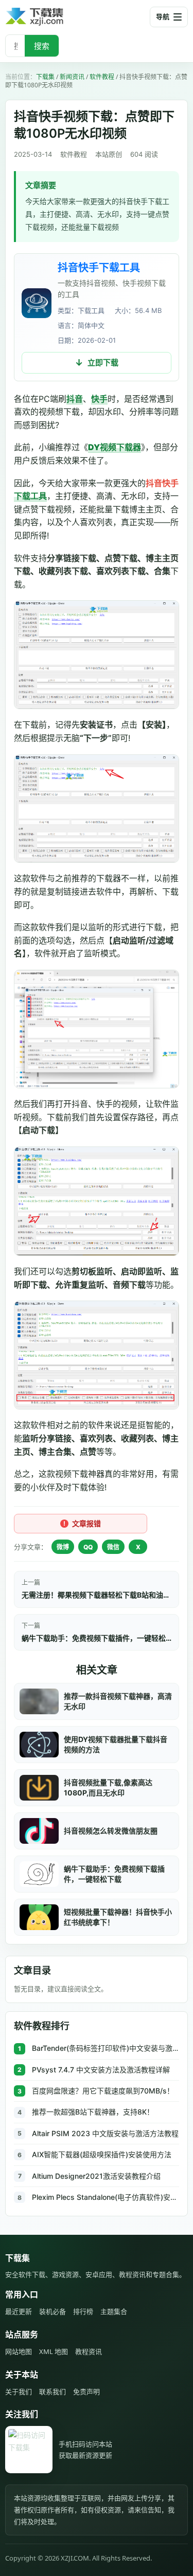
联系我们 (52, 2392)
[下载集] (51, 17)
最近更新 (19, 2311)
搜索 (42, 46)
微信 (113, 1547)
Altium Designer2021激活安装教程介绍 (96, 2176)
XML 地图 (54, 2351)
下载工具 (30, 496)
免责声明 (86, 2392)
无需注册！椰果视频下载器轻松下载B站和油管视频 (97, 1595)
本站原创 (109, 154)
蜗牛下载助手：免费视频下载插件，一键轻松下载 (97, 1638)
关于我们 (19, 2392)
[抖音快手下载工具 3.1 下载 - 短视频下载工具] (37, 303)
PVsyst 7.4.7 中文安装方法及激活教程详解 (101, 2070)
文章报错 (86, 1523)
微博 (63, 1547)
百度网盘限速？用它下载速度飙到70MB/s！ (103, 2091)
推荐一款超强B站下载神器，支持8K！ (93, 2112)
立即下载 (103, 363)
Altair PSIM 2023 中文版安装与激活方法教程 (105, 2133)
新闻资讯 (72, 77)
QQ (88, 1547)
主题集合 (114, 2311)
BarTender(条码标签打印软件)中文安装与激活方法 (106, 2048)
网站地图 (19, 2351)
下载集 (45, 77)
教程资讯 (89, 2351)
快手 (99, 399)
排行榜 (83, 2311)
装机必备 (52, 2311)
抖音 (75, 399)
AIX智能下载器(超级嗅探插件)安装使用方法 (102, 2154)
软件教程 (102, 77)
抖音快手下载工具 (99, 268)
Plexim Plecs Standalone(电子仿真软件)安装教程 (106, 2197)
